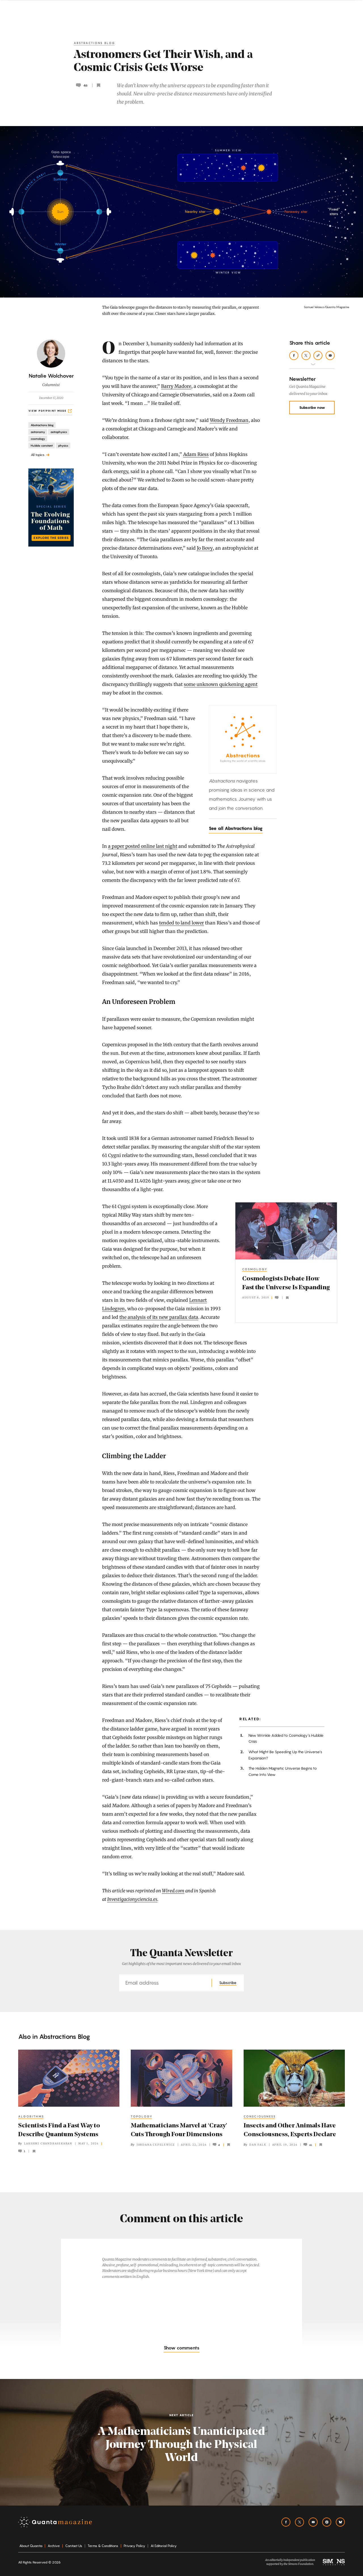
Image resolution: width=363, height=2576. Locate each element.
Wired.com (173, 1891)
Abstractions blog (95, 43)
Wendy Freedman (229, 420)
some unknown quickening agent (221, 684)
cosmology (255, 1269)
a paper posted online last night (143, 846)
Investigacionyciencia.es (132, 1899)
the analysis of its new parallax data (159, 1317)
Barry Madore (176, 386)
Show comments (181, 2348)
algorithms (31, 2116)
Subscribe (228, 1983)
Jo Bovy (205, 548)
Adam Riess (196, 454)
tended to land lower (181, 923)
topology (142, 2116)
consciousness (260, 2116)
